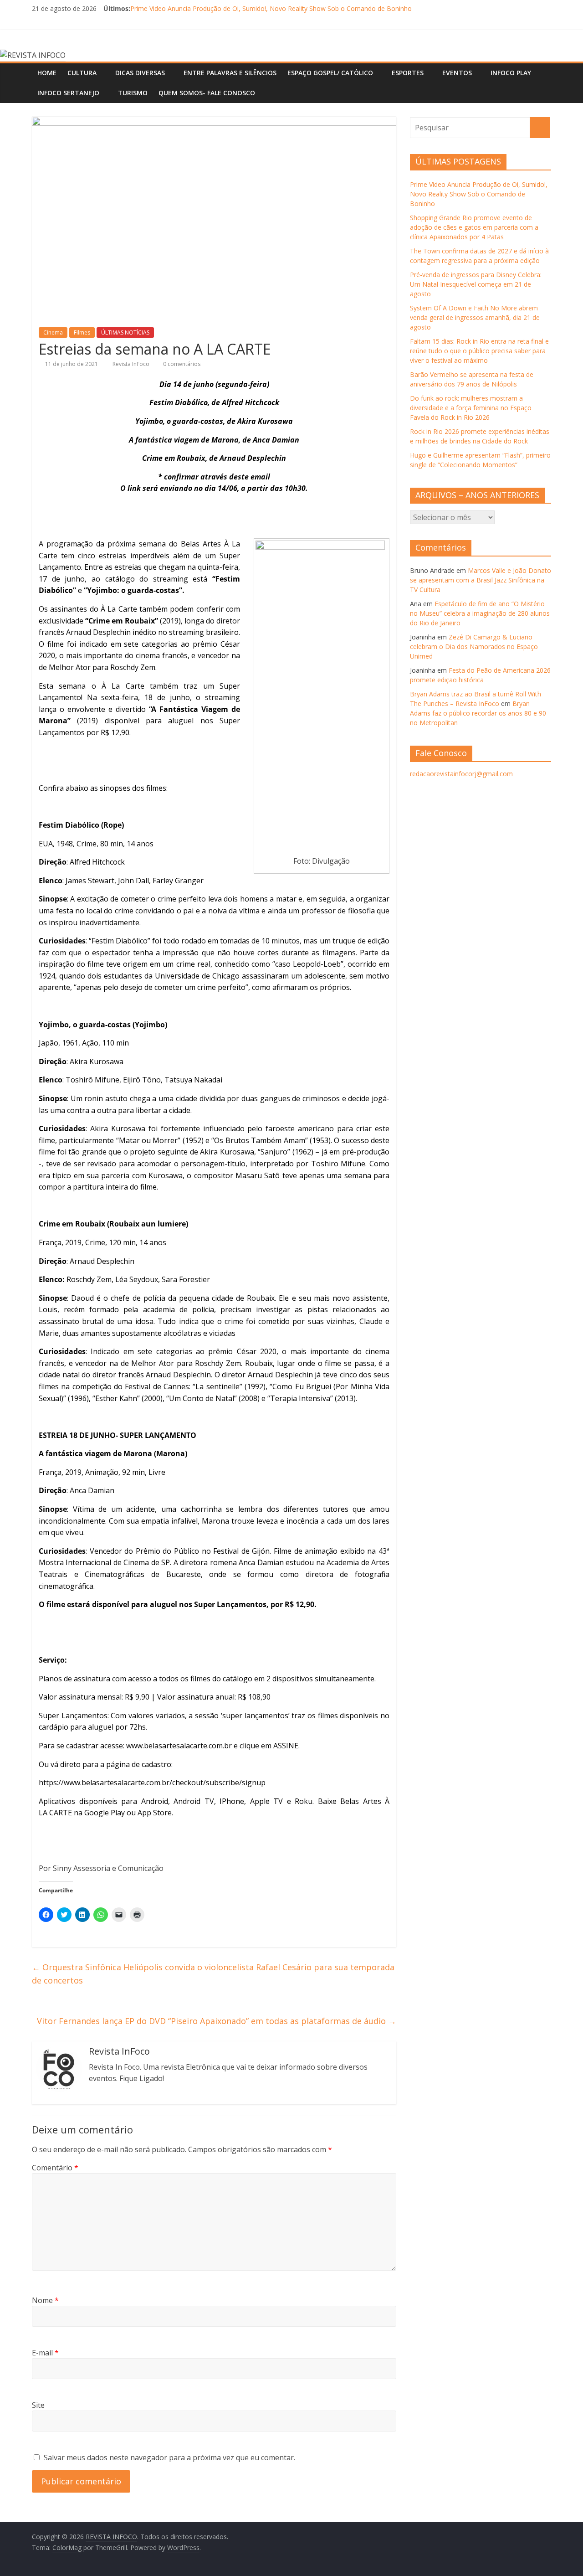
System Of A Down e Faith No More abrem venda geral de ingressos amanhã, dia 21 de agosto (475, 317)
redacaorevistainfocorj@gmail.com (461, 774)
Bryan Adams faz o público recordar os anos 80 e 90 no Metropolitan (478, 713)
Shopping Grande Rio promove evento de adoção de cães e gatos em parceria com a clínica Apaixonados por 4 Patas (474, 227)
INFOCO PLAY (511, 73)
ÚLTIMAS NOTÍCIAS (125, 332)
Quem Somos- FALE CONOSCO (207, 93)
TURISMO (133, 93)
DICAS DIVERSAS (140, 73)
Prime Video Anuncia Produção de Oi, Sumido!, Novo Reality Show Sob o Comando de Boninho (271, 8)
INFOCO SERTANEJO (68, 93)
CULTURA (82, 73)
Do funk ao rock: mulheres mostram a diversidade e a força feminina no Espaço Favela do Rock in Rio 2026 (471, 408)
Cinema (53, 332)
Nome (45, 2300)
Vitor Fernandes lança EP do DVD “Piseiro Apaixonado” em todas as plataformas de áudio (217, 2021)
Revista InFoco (132, 364)
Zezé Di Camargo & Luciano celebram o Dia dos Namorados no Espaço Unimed (474, 647)
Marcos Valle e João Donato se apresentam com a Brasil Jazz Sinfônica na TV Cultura (481, 580)
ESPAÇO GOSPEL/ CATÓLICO (330, 73)
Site (38, 2405)
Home (47, 73)
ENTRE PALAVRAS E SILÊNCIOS (230, 73)
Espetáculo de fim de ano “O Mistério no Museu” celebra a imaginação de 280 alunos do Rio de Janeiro (480, 613)
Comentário (55, 2168)
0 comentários (181, 364)
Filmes (82, 332)
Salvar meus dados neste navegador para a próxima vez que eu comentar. (169, 2458)
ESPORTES (408, 73)
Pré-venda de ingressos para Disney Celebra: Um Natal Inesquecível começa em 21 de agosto (476, 284)
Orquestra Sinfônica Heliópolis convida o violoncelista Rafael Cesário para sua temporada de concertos (213, 1974)
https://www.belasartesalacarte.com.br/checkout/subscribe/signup (152, 1783)
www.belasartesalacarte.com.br (179, 1746)
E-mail (45, 2353)
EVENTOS (457, 73)
